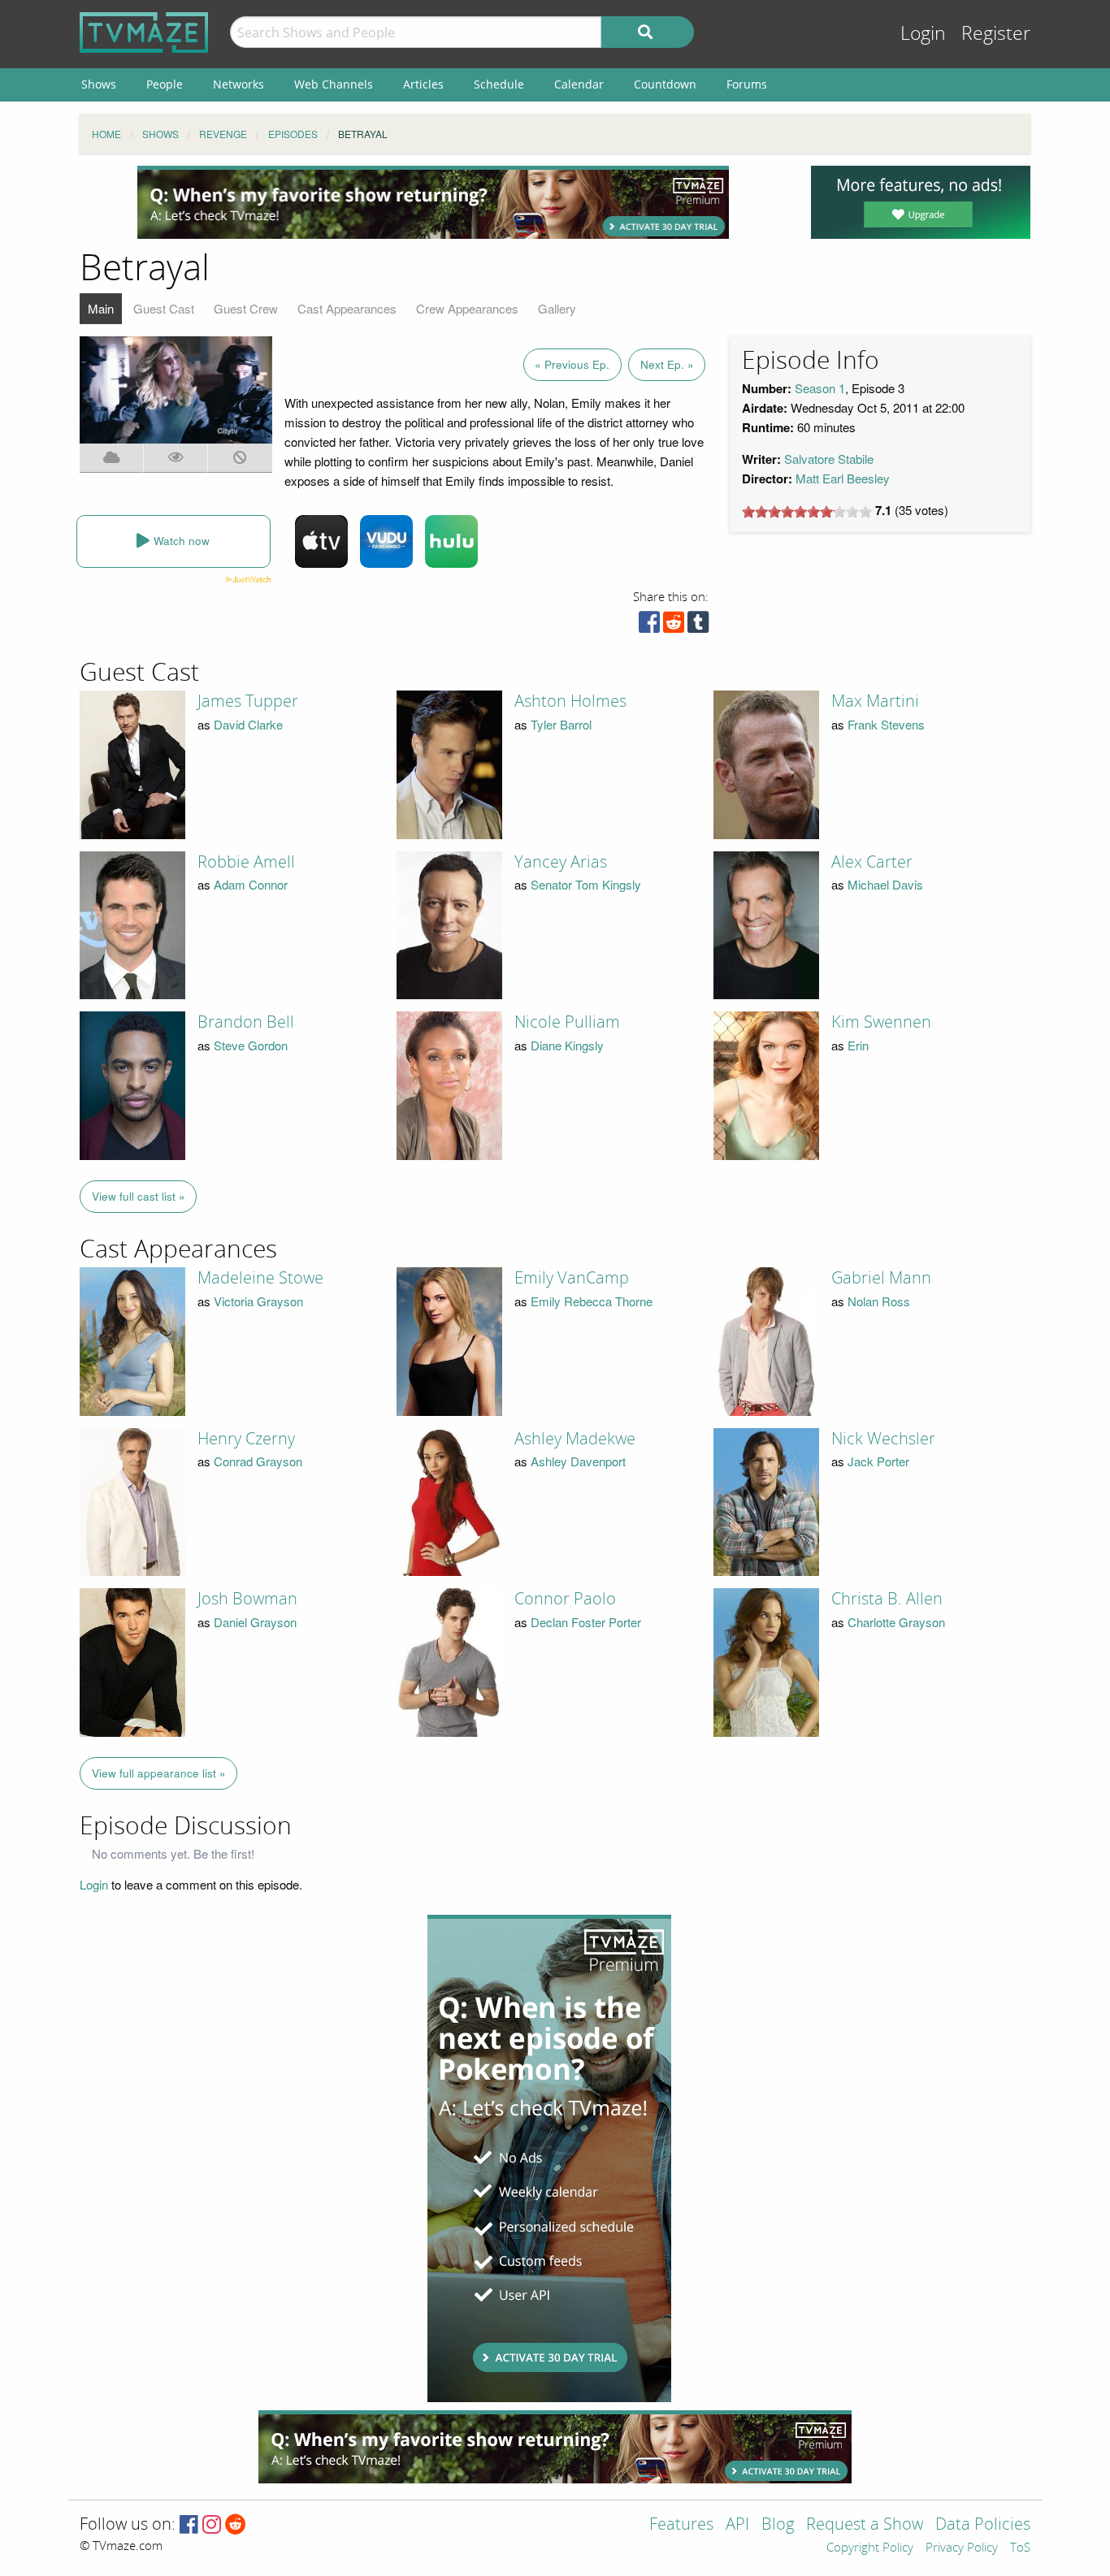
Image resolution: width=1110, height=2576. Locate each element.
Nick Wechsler (883, 1439)
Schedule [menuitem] (499, 84)
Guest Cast (164, 308)
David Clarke (248, 724)
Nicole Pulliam (567, 1022)
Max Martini (875, 701)
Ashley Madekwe (575, 1439)
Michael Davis (885, 884)
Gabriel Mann (881, 1278)
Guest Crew (246, 308)
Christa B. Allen (887, 1599)
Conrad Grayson (258, 1461)
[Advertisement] (433, 202)
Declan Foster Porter (586, 1622)
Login (923, 34)
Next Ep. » (667, 364)
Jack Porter (878, 1461)
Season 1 (820, 388)
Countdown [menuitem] (665, 84)
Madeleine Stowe (260, 1278)
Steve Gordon (251, 1045)
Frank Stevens (886, 724)
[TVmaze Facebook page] (189, 2525)
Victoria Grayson (258, 1301)
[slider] (807, 512)
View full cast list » (139, 1196)
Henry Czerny (246, 1439)
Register (996, 34)
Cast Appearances (347, 308)
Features (681, 2525)
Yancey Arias (561, 862)
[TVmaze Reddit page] (236, 2525)
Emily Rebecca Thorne (592, 1301)
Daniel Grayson (255, 1622)
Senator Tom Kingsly (586, 884)
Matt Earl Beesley (843, 478)
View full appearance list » (159, 1773)
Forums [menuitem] (747, 84)
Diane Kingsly (567, 1045)
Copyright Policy (870, 2548)
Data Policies (983, 2525)
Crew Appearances (467, 308)
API (737, 2525)
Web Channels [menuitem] (334, 84)
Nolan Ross (879, 1301)
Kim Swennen (881, 1022)
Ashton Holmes (570, 701)
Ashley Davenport (578, 1461)
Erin (858, 1045)
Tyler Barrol (561, 724)
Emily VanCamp (572, 1278)
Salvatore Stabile (829, 459)
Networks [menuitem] (238, 84)
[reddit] (674, 626)
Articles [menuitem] (423, 84)
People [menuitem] (165, 84)
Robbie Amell (246, 862)
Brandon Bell (246, 1022)
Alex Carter (872, 862)
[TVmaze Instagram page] (212, 2525)
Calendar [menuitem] (579, 84)
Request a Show (865, 2525)
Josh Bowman (247, 1599)
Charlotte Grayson (896, 1622)
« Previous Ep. (572, 364)
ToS (1020, 2548)
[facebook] (649, 626)
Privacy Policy (962, 2548)
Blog (778, 2525)
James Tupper (248, 701)
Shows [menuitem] (99, 84)
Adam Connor (251, 884)
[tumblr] (698, 626)
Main (101, 308)
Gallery (557, 308)
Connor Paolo (565, 1599)
